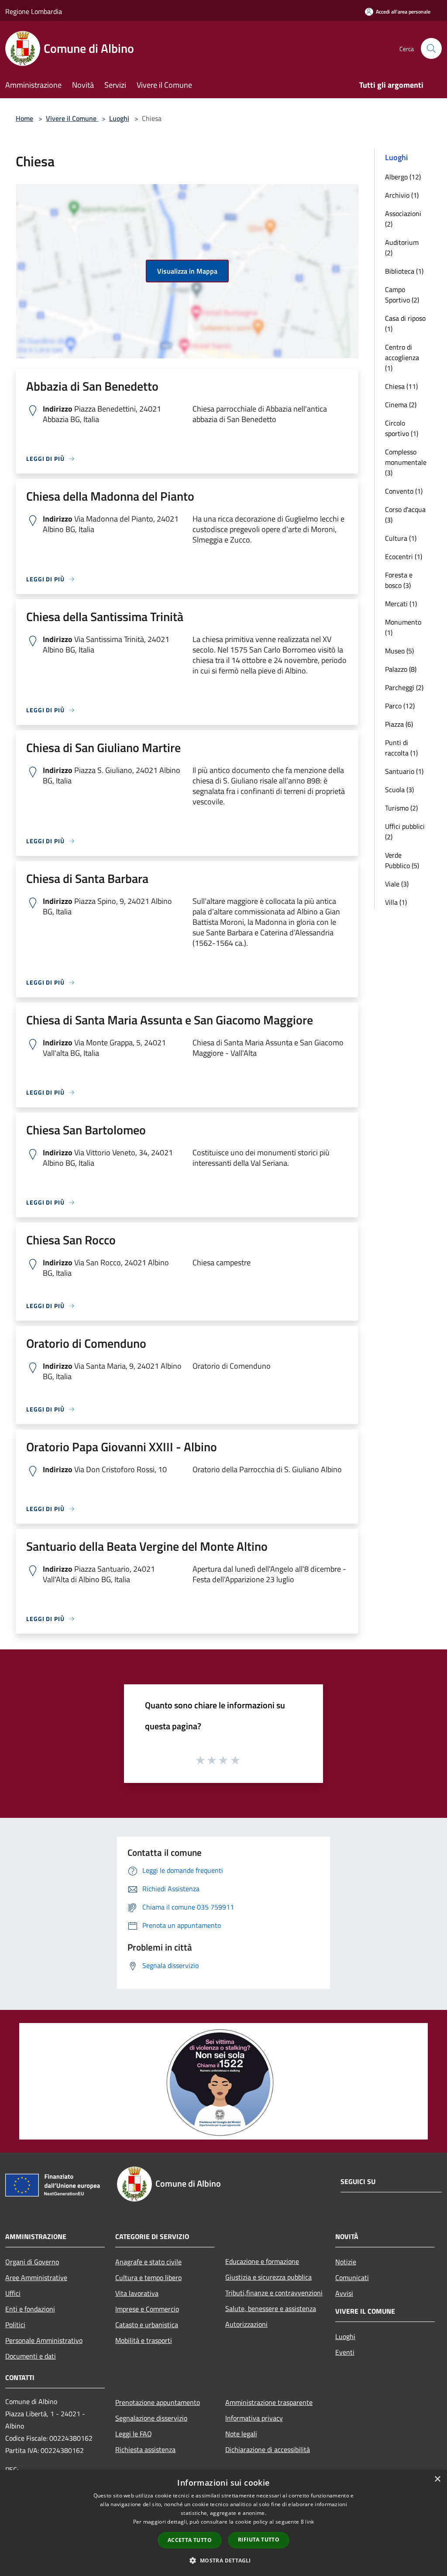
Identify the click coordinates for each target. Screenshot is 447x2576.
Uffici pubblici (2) (405, 831)
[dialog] (223, 2523)
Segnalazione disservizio (151, 2418)
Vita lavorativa (137, 2293)
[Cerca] (431, 48)
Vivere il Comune (72, 118)
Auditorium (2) (402, 247)
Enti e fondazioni (30, 2309)
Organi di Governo (32, 2262)
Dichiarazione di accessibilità (268, 2449)
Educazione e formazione (262, 2261)
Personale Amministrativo (44, 2340)
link (309, 2522)
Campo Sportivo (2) (402, 295)
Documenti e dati (31, 2356)
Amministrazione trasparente (269, 2402)
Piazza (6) (399, 724)
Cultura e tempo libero (148, 2277)
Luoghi (119, 118)
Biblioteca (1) (404, 271)
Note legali (241, 2434)
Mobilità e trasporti (144, 2340)
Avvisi (344, 2293)
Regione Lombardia (34, 11)
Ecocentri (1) (404, 556)
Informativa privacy (254, 2418)
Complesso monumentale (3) (406, 462)
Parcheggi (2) (404, 687)
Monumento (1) (403, 627)
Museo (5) (399, 651)
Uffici (13, 2293)
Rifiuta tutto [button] (259, 2540)
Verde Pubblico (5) (402, 860)
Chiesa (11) (401, 386)
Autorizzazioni (246, 2324)
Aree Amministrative (36, 2277)
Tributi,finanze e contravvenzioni (274, 2293)
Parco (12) (400, 706)
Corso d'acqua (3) (405, 515)
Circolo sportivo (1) (402, 428)
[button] (223, 2560)
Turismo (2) (401, 808)
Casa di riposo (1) (405, 323)
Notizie (346, 2262)
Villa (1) (396, 902)
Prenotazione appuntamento (158, 2402)
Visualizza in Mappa (187, 271)
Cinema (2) (401, 405)
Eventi (345, 2352)
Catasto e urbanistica (147, 2325)
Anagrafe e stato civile (148, 2262)
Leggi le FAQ (134, 2434)
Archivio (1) (402, 195)
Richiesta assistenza (145, 2449)
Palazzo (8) (401, 669)
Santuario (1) (404, 771)
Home (24, 118)
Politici (15, 2325)
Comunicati (352, 2277)
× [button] (437, 2479)
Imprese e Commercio (147, 2309)
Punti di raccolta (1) (401, 748)
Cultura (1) (401, 538)
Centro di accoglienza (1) (402, 357)
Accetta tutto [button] (190, 2540)
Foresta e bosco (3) (399, 580)
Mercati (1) (401, 604)
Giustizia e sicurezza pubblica (268, 2277)
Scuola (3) (399, 790)
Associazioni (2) (403, 219)
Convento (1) (404, 491)
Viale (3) (397, 884)
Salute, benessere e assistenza (271, 2308)
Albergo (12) (403, 177)
